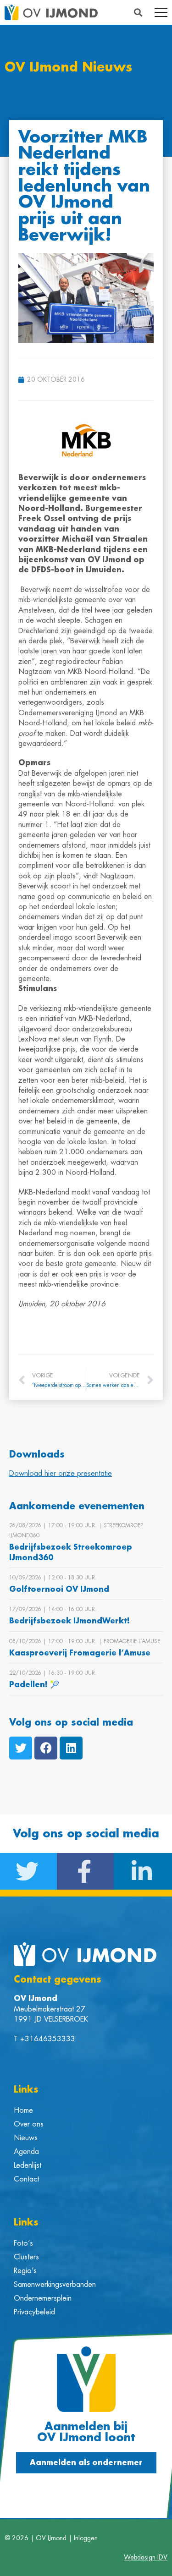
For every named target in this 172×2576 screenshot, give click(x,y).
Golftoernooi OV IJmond (59, 1589)
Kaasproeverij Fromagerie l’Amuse (80, 1653)
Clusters (26, 2257)
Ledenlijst (28, 2165)
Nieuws (26, 2138)
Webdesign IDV (146, 2557)
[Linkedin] (71, 1748)
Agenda (26, 2152)
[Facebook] (46, 1748)
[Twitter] (21, 1748)
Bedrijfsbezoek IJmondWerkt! (69, 1621)
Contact (26, 2179)
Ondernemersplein (43, 2298)
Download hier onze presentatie (61, 1474)
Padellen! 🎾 (34, 1685)
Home (23, 2110)
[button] (138, 13)
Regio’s (25, 2271)
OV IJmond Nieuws (68, 68)
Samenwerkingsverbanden (55, 2285)
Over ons (29, 2124)
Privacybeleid (34, 2312)
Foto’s (23, 2243)
